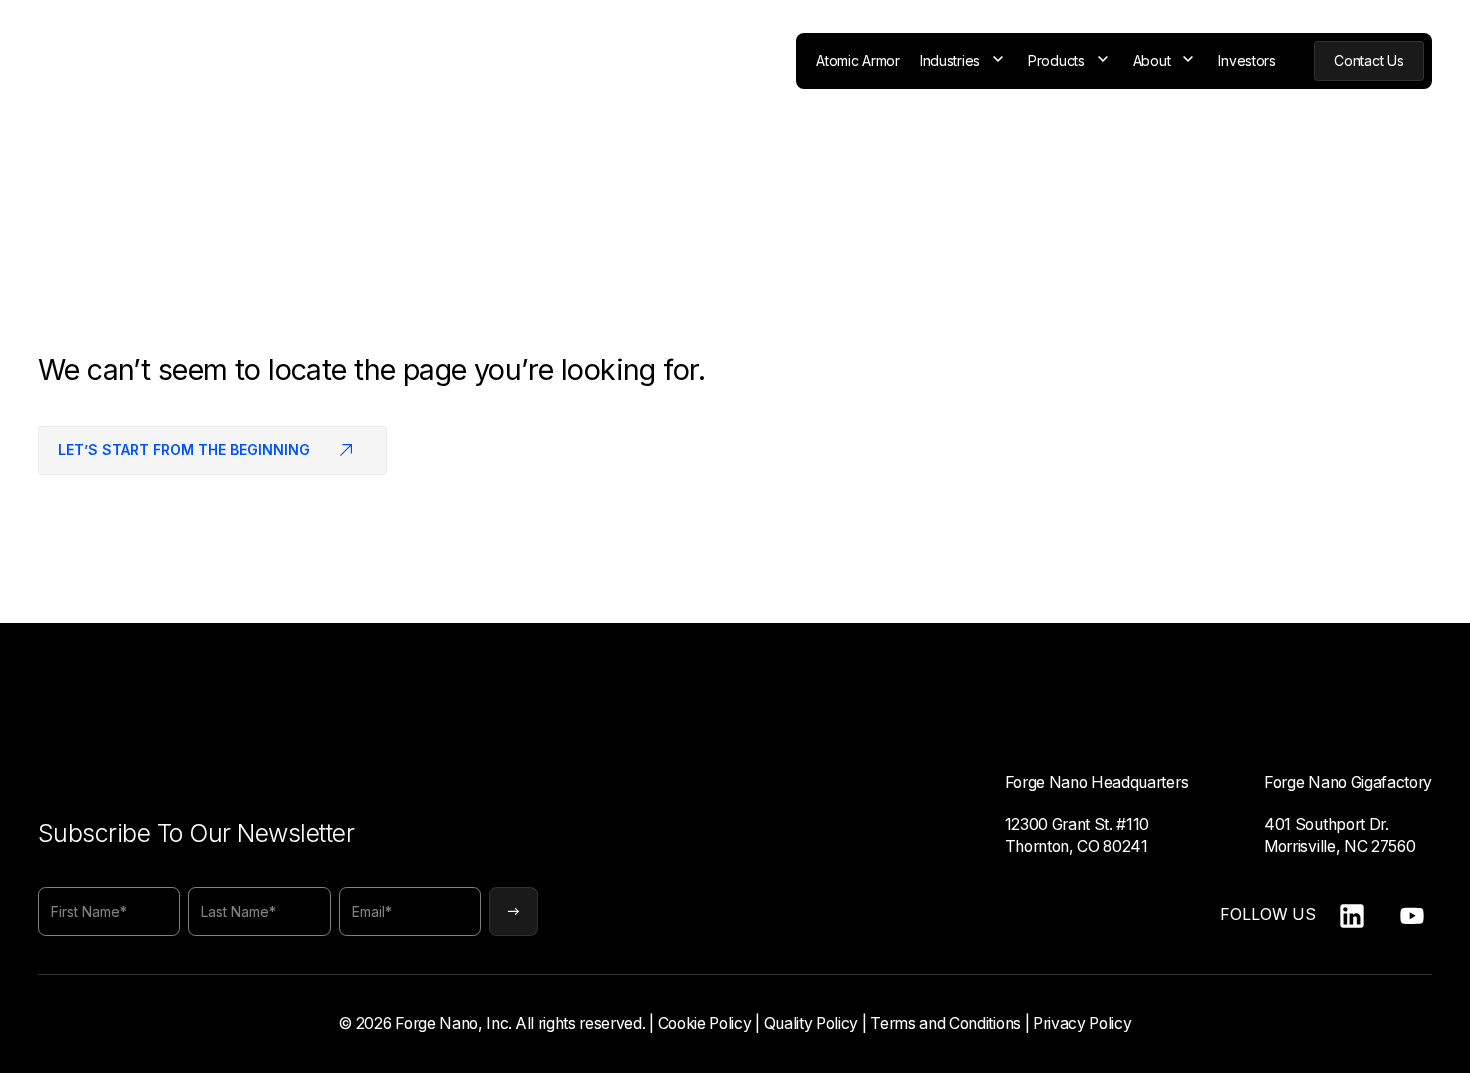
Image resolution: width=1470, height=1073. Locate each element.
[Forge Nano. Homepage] (103, 61)
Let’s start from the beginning (184, 449)
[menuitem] (858, 61)
